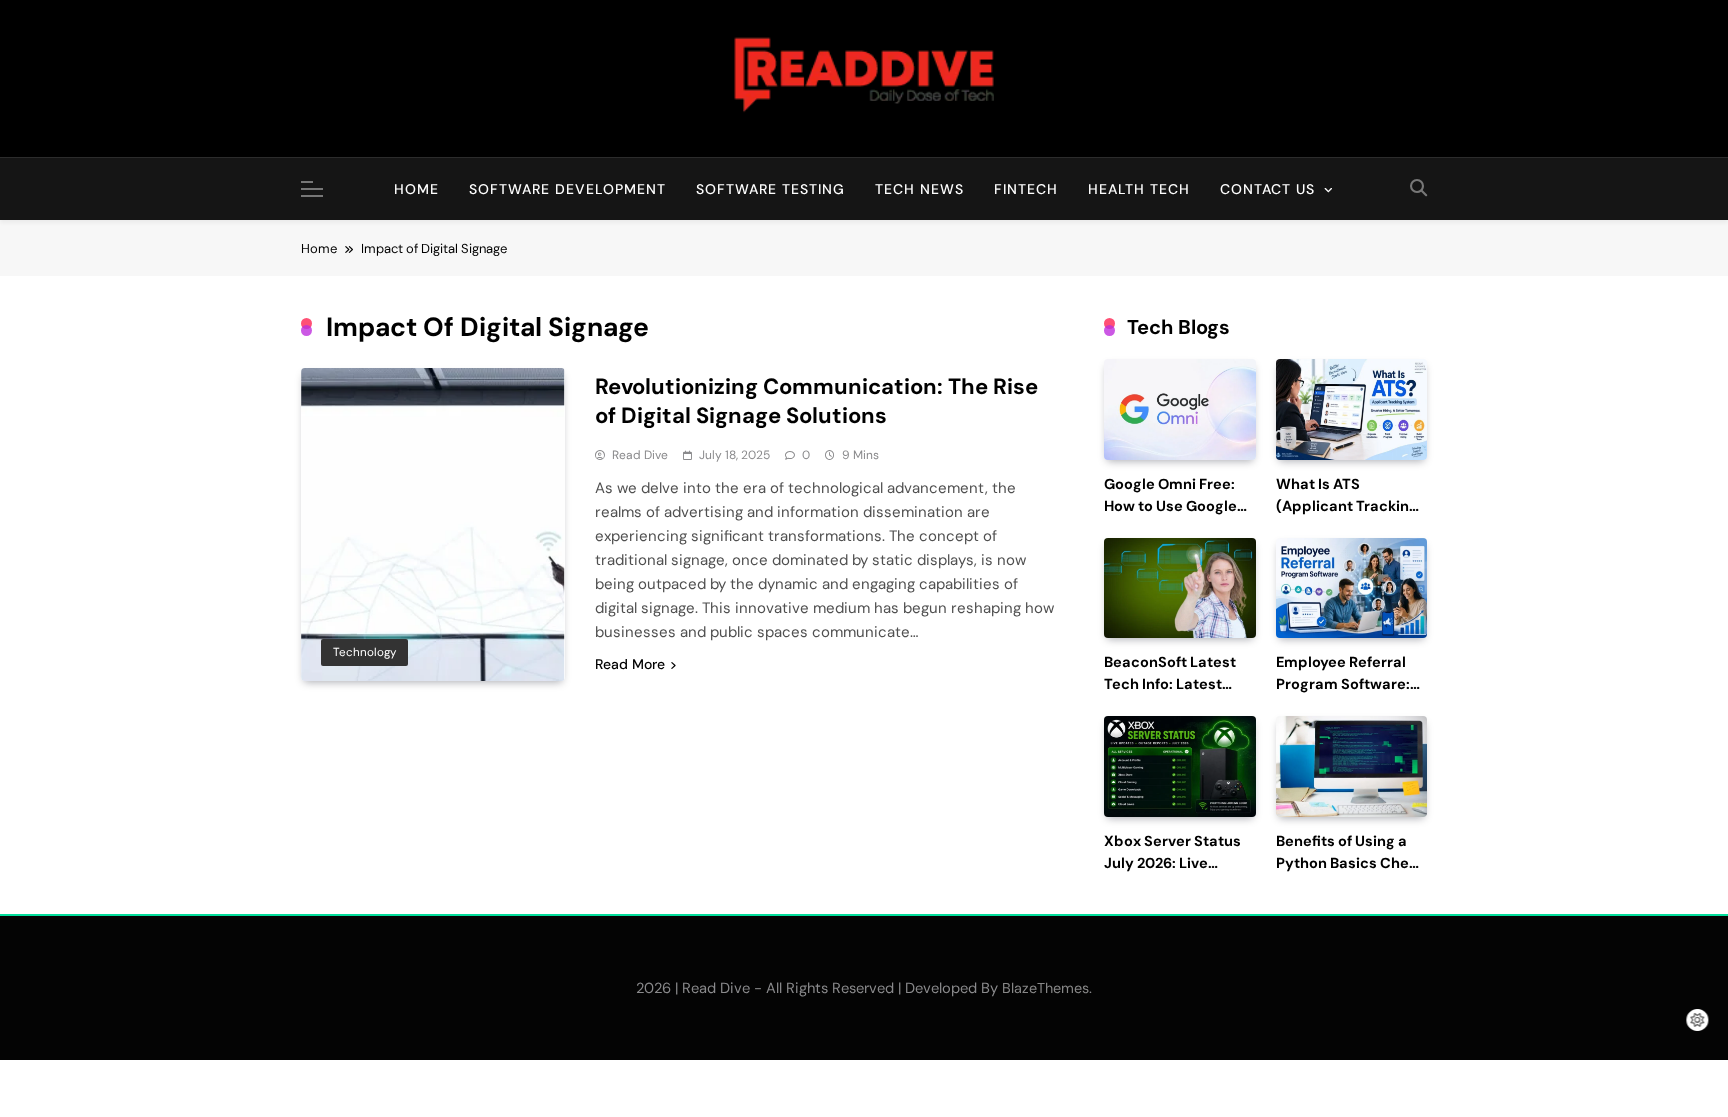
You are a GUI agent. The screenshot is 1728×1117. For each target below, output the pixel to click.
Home (416, 189)
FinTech (1026, 189)
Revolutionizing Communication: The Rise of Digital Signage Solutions (816, 401)
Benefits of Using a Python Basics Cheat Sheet (1350, 863)
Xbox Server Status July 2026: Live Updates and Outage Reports (1178, 874)
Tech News (919, 189)
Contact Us (1267, 189)
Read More (630, 664)
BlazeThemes (1045, 988)
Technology (364, 652)
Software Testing (770, 189)
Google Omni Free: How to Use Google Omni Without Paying (1179, 506)
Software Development (567, 189)
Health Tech (1139, 189)
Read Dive (640, 455)
